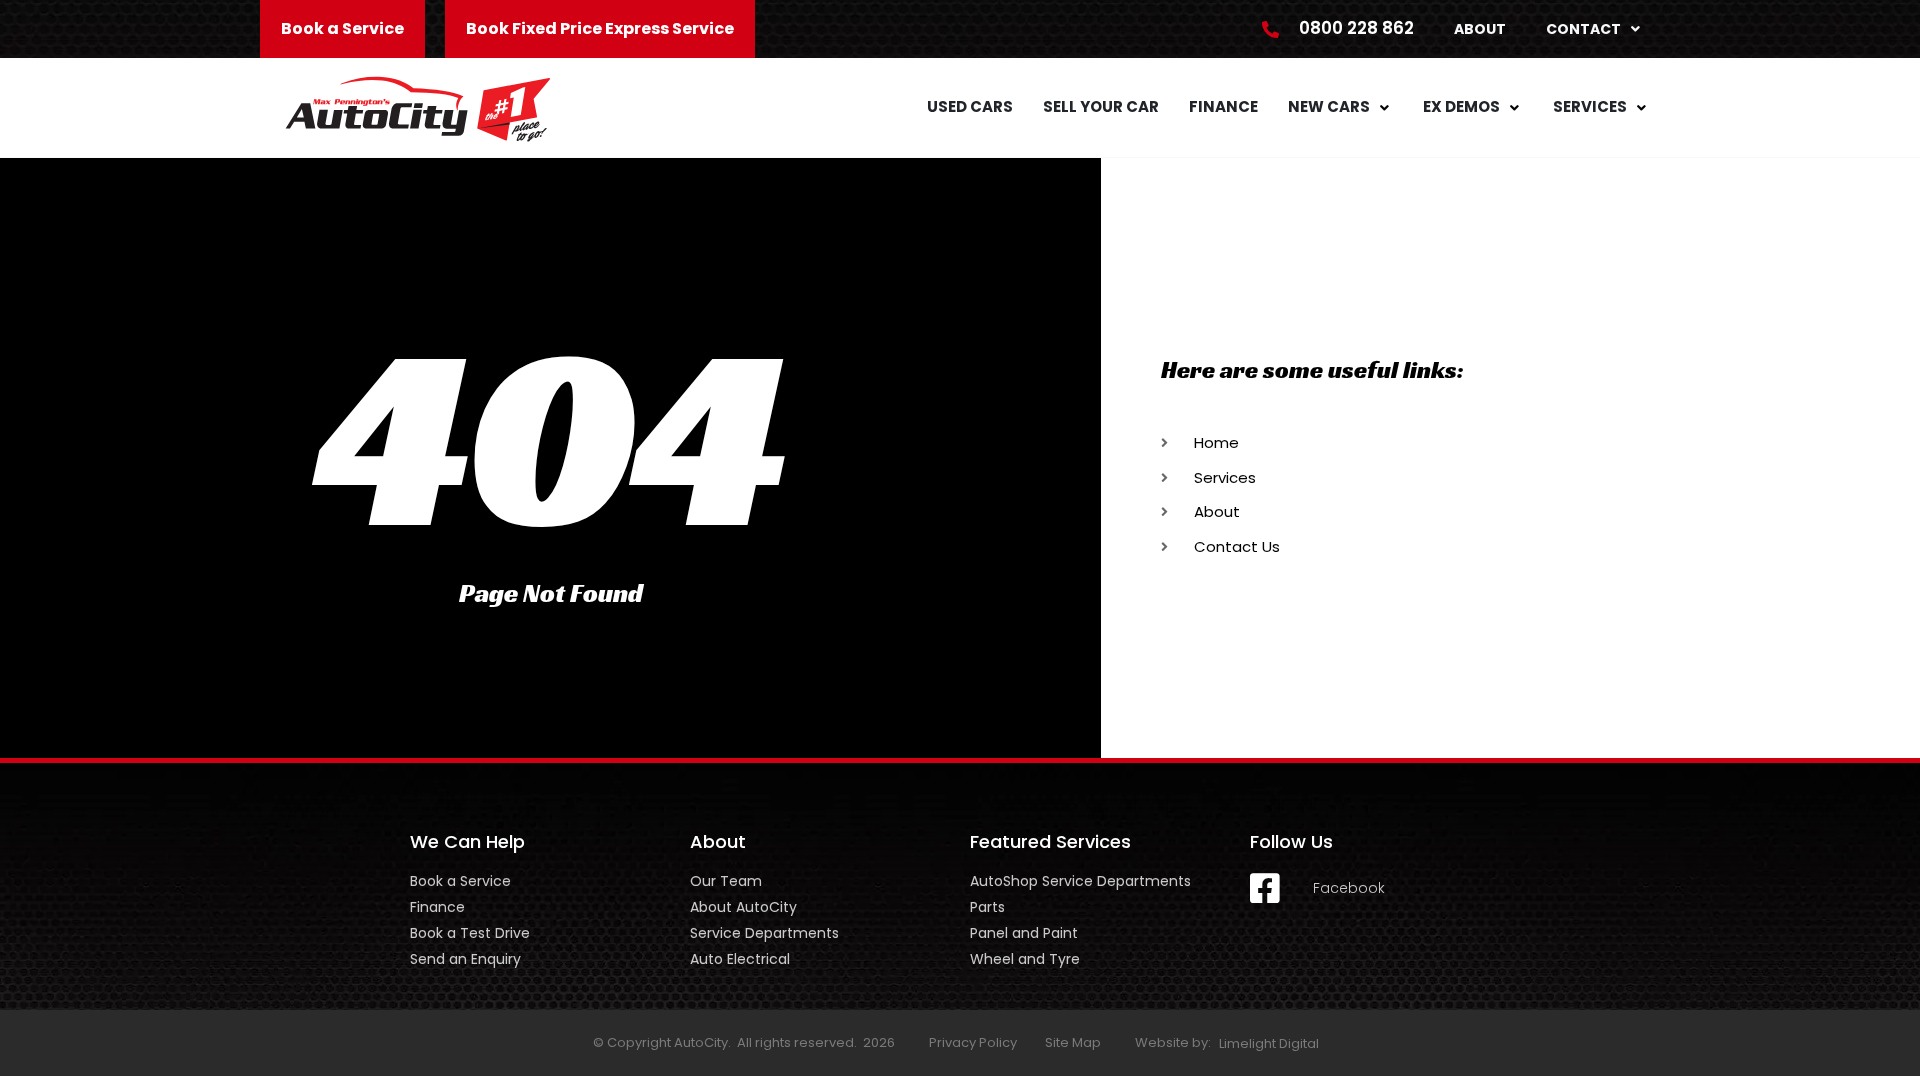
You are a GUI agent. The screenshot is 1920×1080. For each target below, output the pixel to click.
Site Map (1073, 1042)
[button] (1340, 107)
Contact (1583, 29)
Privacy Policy (973, 1042)
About (1480, 29)
